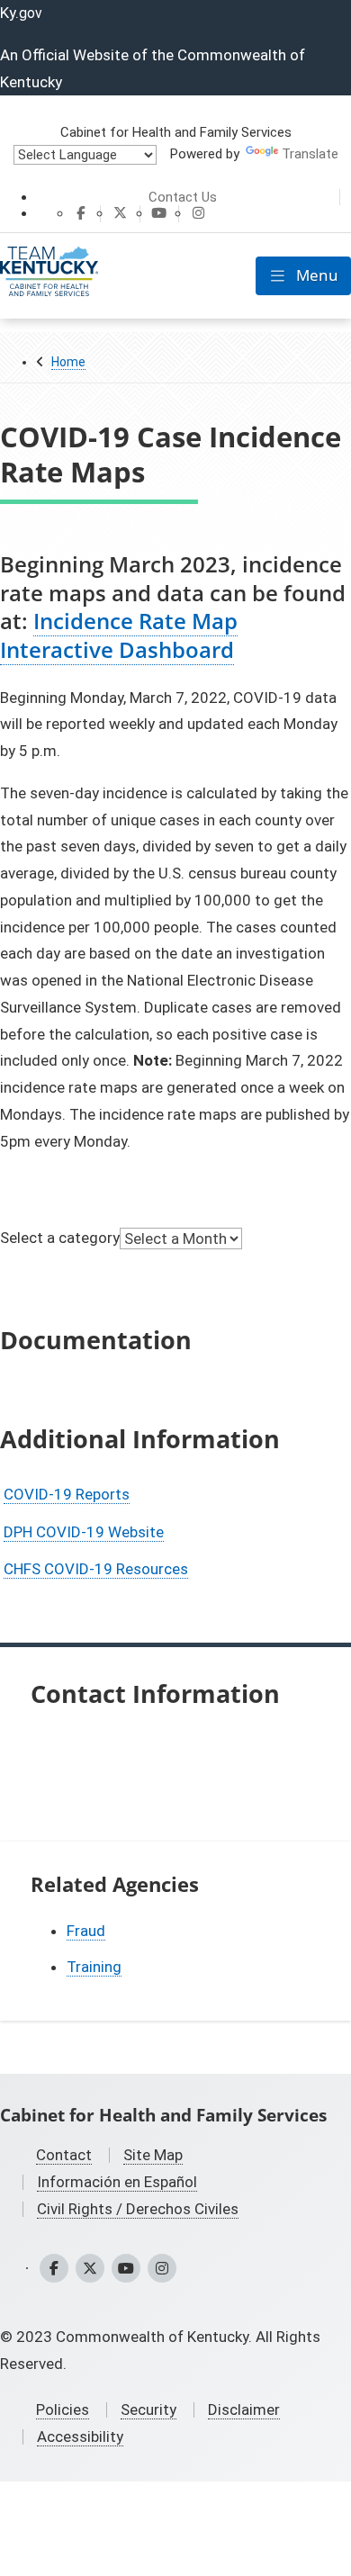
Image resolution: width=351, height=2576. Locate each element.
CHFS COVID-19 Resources (96, 1569)
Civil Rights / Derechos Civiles (138, 2209)
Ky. (21, 13)
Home (68, 362)
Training (94, 1967)
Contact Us (183, 197)
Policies (63, 2409)
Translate (310, 154)
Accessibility (80, 2436)
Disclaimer (244, 2409)
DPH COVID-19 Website (84, 1532)
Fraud (86, 1931)
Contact (64, 2155)
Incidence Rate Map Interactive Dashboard (119, 635)
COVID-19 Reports (67, 1494)
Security (148, 2409)
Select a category (60, 1238)
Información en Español (117, 2182)
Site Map (153, 2155)
